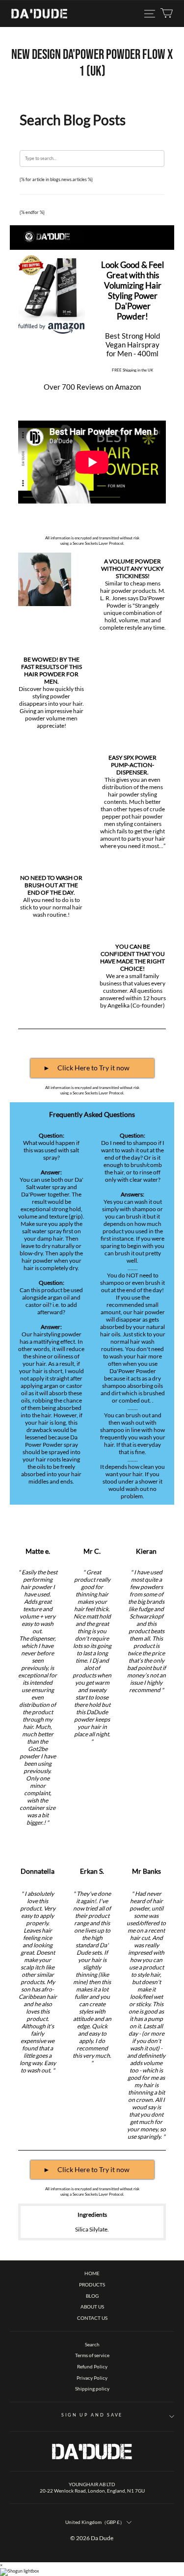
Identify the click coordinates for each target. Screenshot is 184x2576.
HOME (92, 2273)
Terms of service (92, 2355)
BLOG (92, 2296)
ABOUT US (92, 2307)
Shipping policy (92, 2389)
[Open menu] (150, 14)
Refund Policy (92, 2366)
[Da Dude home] (39, 14)
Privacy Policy (92, 2378)
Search (92, 2344)
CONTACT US (92, 2318)
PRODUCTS (92, 2284)
